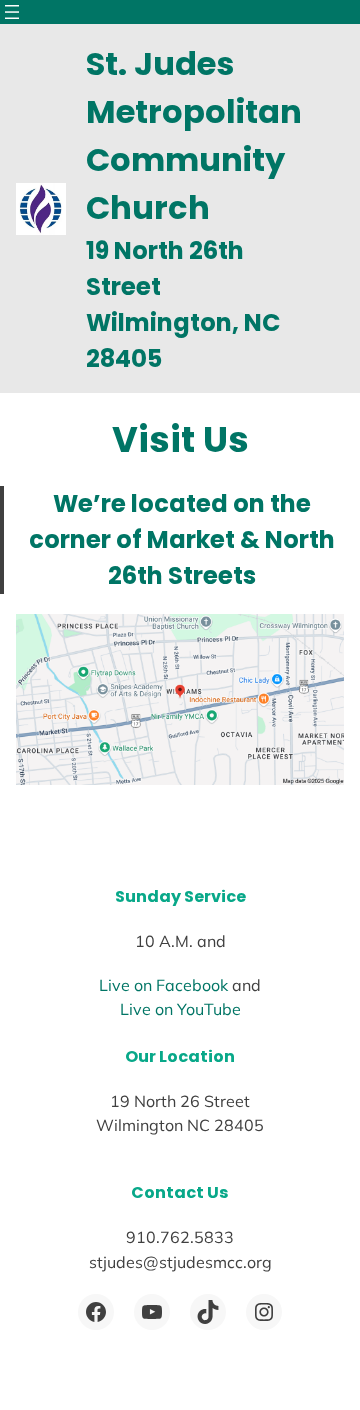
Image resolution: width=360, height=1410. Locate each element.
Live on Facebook (163, 985)
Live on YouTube (180, 1009)
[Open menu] (12, 12)
